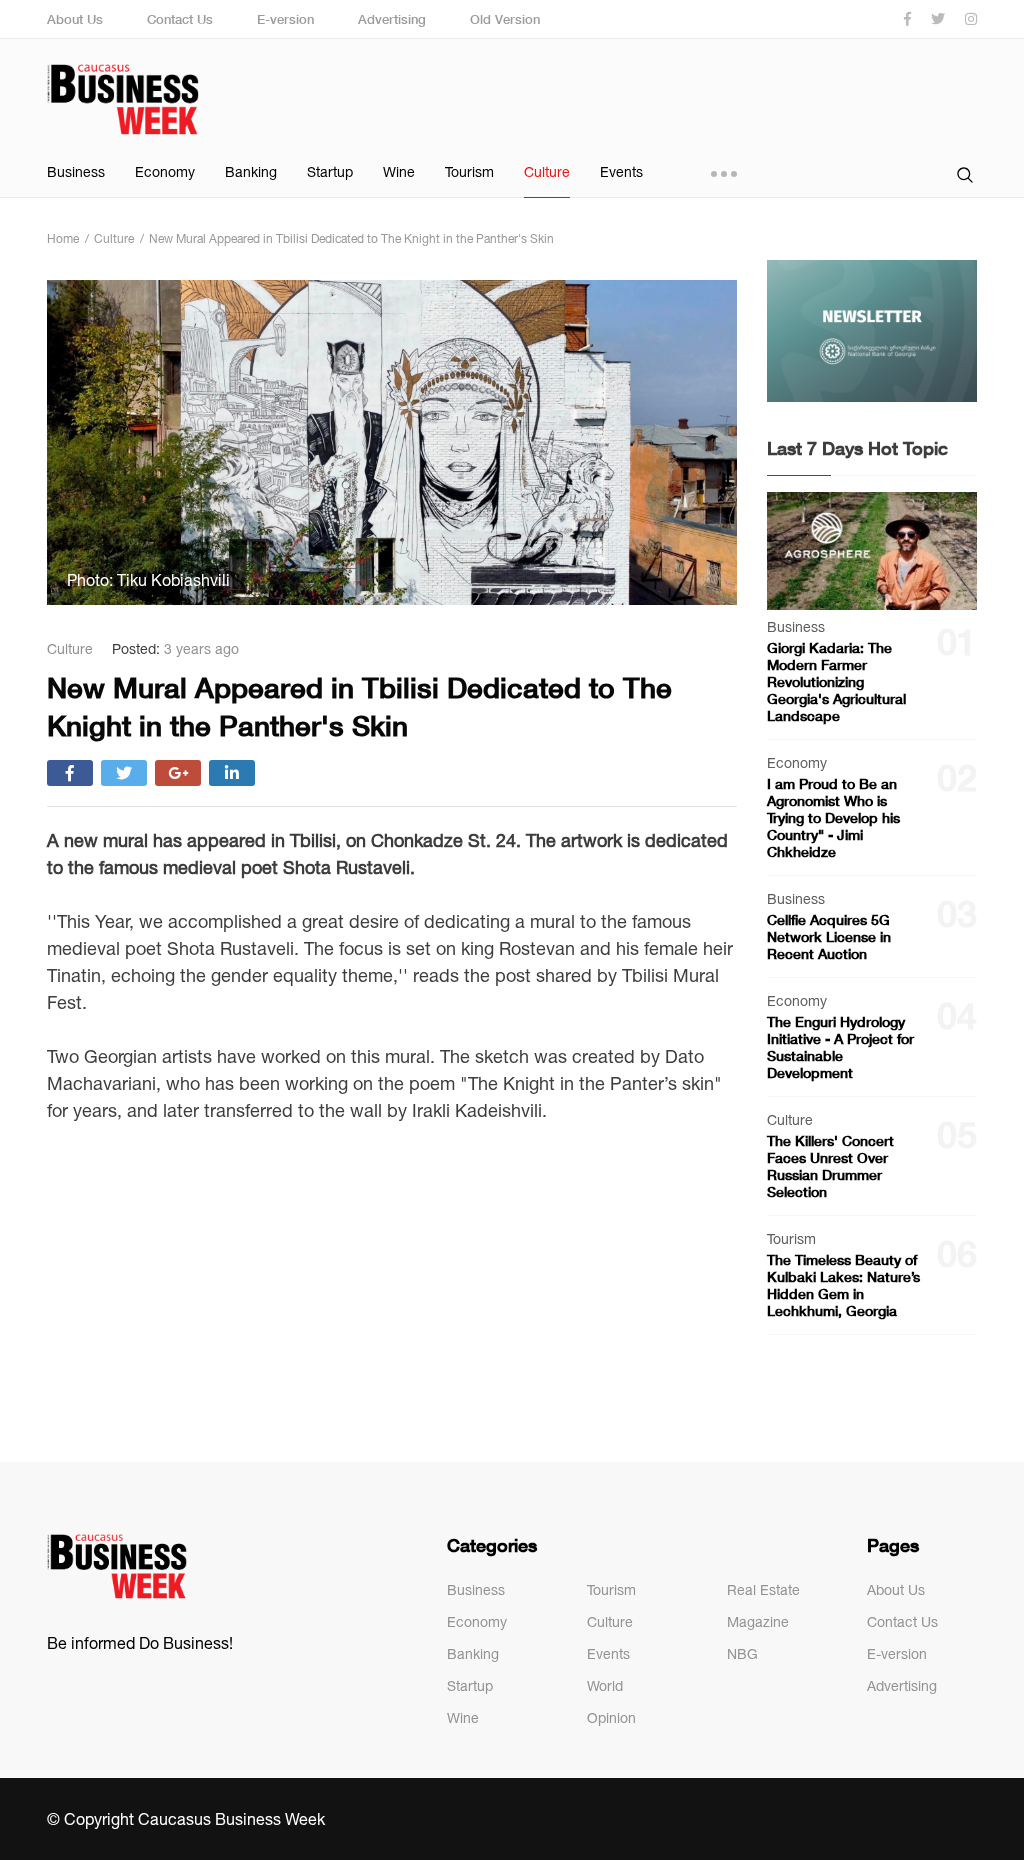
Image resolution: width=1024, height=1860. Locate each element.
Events (621, 172)
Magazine (758, 1622)
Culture (547, 172)
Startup (330, 172)
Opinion (611, 1718)
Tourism (469, 172)
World (605, 1686)
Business (76, 172)
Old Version (505, 19)
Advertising (392, 19)
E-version (285, 19)
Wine (399, 172)
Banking (251, 172)
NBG (742, 1654)
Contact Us (180, 19)
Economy (165, 172)
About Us (75, 19)
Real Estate (763, 1590)
